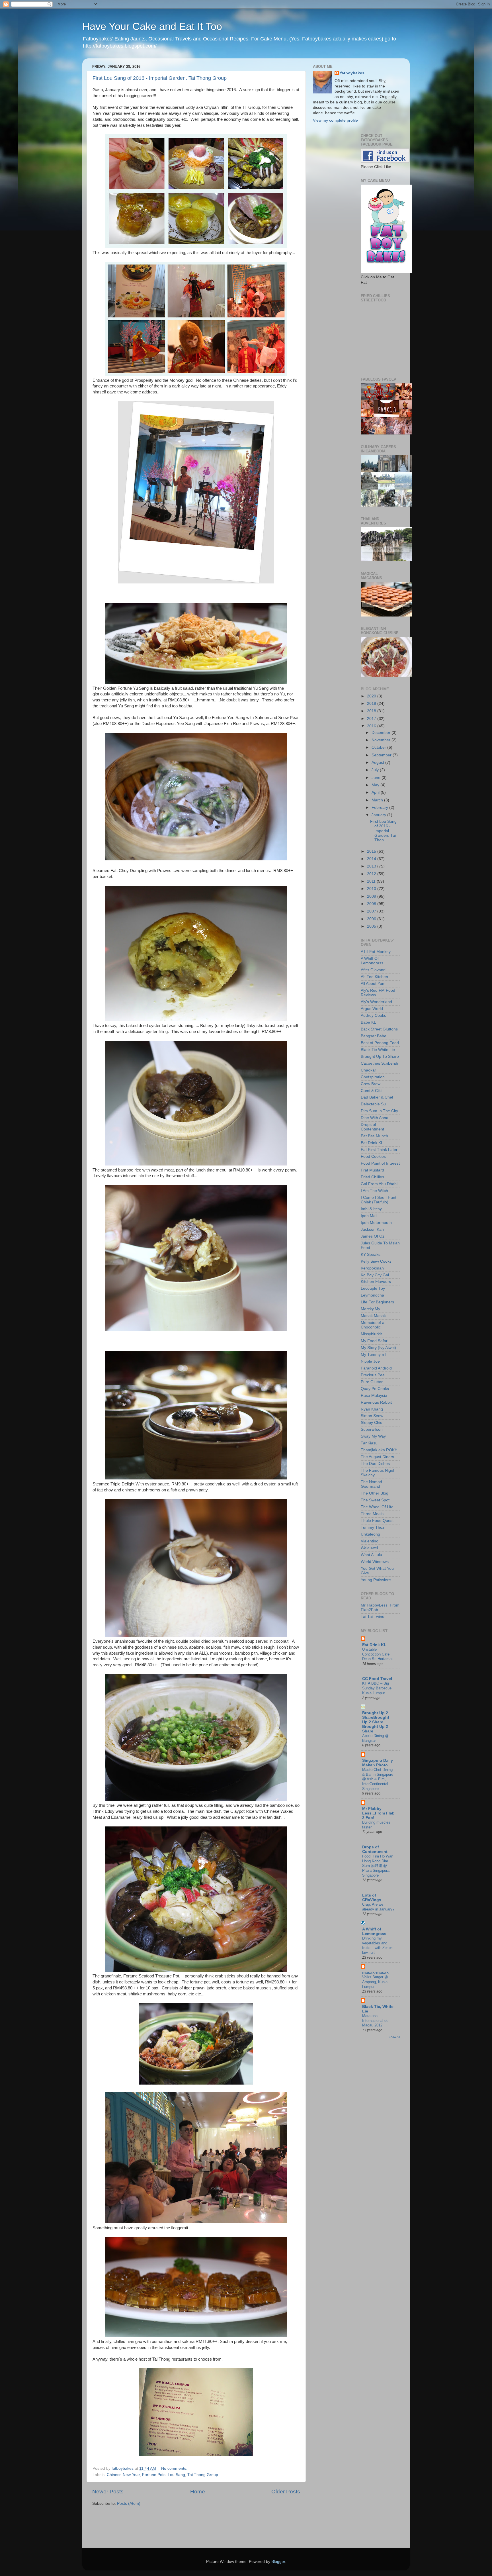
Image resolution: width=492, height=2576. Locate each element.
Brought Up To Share (380, 1057)
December (382, 733)
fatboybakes (352, 73)
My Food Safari (375, 1341)
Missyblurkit (371, 1334)
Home (198, 2492)
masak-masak (375, 1972)
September (382, 755)
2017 (372, 719)
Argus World (372, 1009)
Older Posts (286, 2492)
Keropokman (372, 1268)
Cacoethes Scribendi (379, 1063)
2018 (372, 711)
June (377, 778)
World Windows (375, 1562)
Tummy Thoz (373, 1527)
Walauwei (369, 1548)
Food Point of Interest (380, 1163)
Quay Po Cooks (375, 1389)
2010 (372, 889)
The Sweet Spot (375, 1500)
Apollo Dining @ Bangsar (375, 1738)
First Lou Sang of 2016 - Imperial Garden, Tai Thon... (383, 831)
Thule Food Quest (377, 1521)
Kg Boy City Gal (375, 1275)
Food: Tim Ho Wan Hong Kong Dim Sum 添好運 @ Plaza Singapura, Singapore (378, 1866)
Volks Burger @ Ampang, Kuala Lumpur (375, 1982)
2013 (372, 866)
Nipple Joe (370, 1361)
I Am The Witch (374, 1191)
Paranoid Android (376, 1368)
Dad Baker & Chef (377, 1097)
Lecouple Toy (373, 1288)
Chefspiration (373, 1077)
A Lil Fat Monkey (376, 952)
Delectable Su (373, 1104)
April (376, 792)
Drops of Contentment (372, 1127)
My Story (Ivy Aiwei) (378, 1348)
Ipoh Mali (369, 1216)
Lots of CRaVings (372, 1898)
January (379, 815)
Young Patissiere (376, 1580)
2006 (372, 919)
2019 (372, 704)
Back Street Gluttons (379, 1029)
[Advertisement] (126, 2524)
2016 (372, 726)
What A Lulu (371, 1555)
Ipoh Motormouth (376, 1223)
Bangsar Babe (374, 1036)
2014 (372, 859)
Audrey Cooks (373, 1016)
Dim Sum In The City (379, 1111)
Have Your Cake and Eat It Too (152, 26)
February (380, 808)
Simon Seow (372, 1416)
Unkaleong (370, 1534)
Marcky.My (370, 1309)
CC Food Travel (377, 1679)
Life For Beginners (377, 1302)
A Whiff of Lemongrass (374, 1931)
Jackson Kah (372, 1229)
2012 (372, 874)
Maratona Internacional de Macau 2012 (375, 2020)
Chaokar (368, 1070)
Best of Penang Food (380, 1043)
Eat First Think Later (379, 1150)
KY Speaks (371, 1255)
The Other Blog (375, 1493)
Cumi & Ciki (371, 1091)
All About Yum (373, 984)
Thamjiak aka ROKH (379, 1450)
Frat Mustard (372, 1170)
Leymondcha (372, 1295)
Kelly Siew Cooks (376, 1261)
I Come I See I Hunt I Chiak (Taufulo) (380, 1200)
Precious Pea (373, 1375)
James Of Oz (373, 1236)
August (378, 763)
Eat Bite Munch (374, 1136)
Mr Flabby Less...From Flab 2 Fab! (378, 1813)
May (376, 785)
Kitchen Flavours (376, 1282)
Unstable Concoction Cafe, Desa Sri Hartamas (378, 1654)
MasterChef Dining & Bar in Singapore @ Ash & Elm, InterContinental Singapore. (378, 1779)
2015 (372, 851)
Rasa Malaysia (374, 1396)
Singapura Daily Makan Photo (378, 1763)
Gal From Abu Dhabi (379, 1184)
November (382, 740)
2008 (372, 904)
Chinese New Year (123, 2475)
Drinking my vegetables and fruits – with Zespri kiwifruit (377, 1945)
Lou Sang (176, 2475)
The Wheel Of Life (377, 1507)
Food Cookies (373, 1157)
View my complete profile (335, 120)
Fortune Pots (154, 2475)
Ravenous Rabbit (376, 1402)
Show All (394, 2037)
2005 (372, 926)
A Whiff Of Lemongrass (372, 961)
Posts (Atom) (129, 2503)
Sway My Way (373, 1436)
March (378, 800)
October (379, 747)
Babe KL (368, 1022)
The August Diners (377, 1457)
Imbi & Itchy (371, 1209)
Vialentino (370, 1541)
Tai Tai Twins (372, 1617)
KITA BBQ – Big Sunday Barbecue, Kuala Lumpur (377, 1688)
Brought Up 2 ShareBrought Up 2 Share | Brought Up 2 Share (376, 1722)
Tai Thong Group (203, 2475)
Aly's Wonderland (376, 1002)
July (376, 770)
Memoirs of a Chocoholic (373, 1325)
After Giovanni (374, 970)
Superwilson (372, 1429)
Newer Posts (108, 2492)
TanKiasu (369, 1443)
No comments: (175, 2468)
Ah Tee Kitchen (374, 977)
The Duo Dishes (375, 1464)
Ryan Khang (372, 1409)
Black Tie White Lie (378, 1050)
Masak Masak (373, 1316)
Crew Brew (371, 1084)
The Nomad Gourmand (371, 1484)
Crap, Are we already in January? (378, 1907)
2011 (372, 881)
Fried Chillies (372, 1177)
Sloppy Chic (371, 1423)
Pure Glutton (372, 1382)
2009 (372, 896)
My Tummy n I (374, 1355)
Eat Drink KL (372, 1143)
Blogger (278, 2562)
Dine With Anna (375, 1118)
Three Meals (372, 1514)
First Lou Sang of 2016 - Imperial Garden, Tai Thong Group (160, 78)
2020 (372, 696)
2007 (372, 911)
